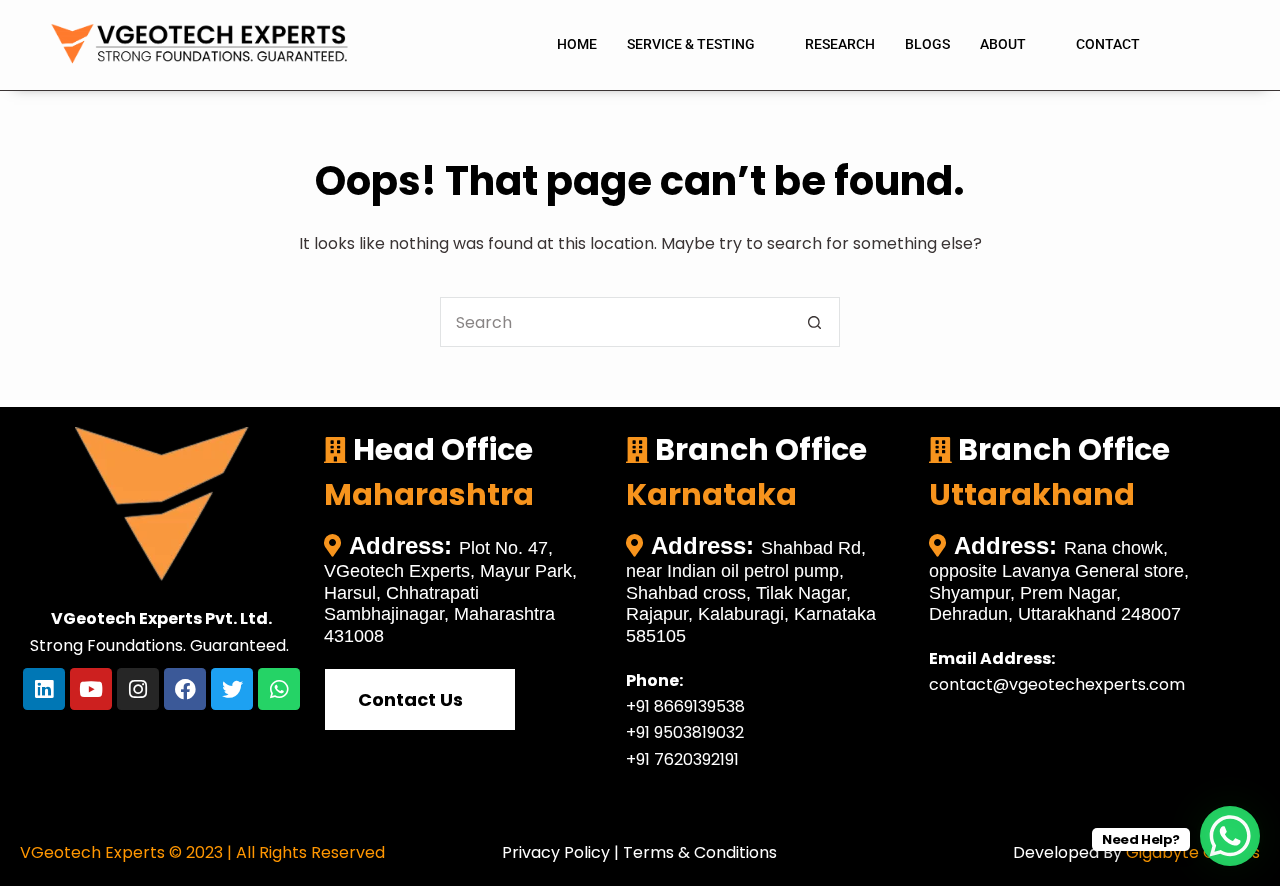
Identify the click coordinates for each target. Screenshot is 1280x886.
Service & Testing (691, 44)
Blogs (927, 44)
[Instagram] (138, 689)
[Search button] (815, 322)
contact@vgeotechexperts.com (1057, 684)
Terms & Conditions (700, 852)
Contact (1108, 44)
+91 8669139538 (685, 706)
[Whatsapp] (279, 689)
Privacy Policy (556, 852)
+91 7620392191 (682, 759)
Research (840, 44)
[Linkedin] (44, 689)
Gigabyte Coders (1193, 852)
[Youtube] (91, 689)
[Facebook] (185, 689)
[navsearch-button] (1195, 45)
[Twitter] (232, 689)
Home (577, 44)
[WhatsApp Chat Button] (1230, 836)
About (1003, 44)
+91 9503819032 (685, 732)
